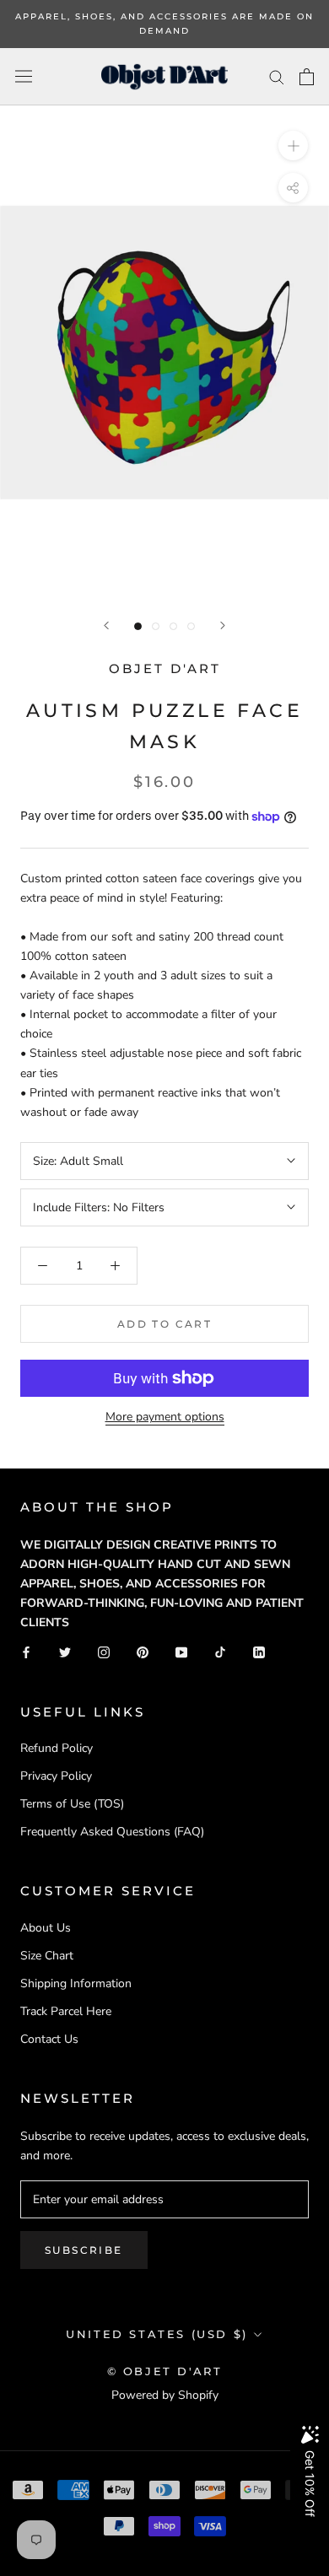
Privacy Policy (56, 1776)
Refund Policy (57, 1748)
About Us (46, 1928)
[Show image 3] (173, 626)
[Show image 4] (191, 626)
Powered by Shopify (165, 2395)
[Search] (277, 76)
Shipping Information (76, 1983)
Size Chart (47, 1956)
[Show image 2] (156, 626)
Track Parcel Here (66, 2011)
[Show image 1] (138, 626)
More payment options (165, 1417)
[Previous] (106, 625)
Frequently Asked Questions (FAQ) (112, 1832)
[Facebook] (26, 1651)
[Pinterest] (143, 1651)
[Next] (223, 625)
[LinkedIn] (259, 1651)
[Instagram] (104, 1651)
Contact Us (49, 2039)
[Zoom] (293, 146)
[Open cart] (307, 77)
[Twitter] (65, 1651)
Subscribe (84, 2250)
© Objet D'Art (165, 2371)
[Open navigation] (24, 76)
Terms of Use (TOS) (72, 1804)
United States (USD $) (157, 2334)
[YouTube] (181, 1651)
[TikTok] (220, 1651)
